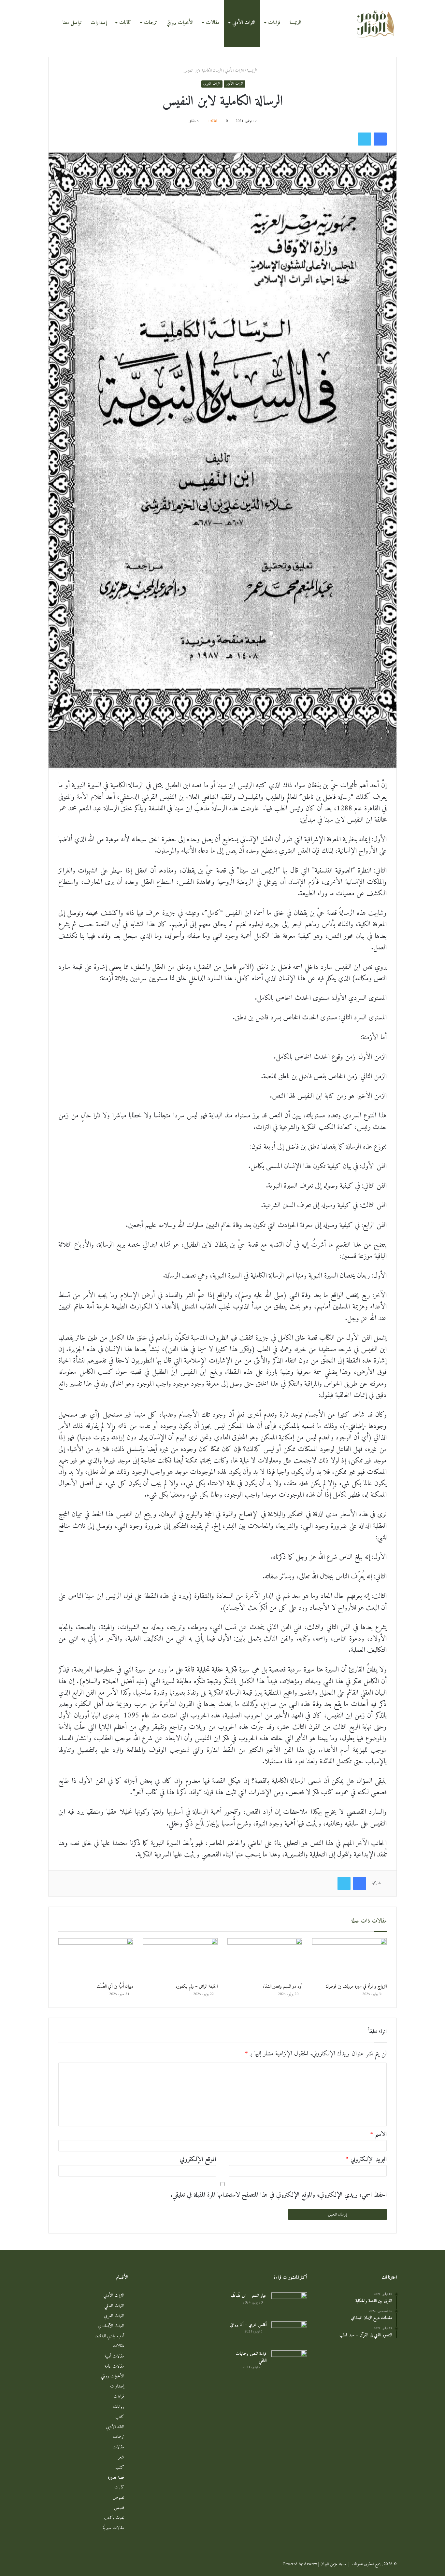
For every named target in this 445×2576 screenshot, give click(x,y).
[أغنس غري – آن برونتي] (289, 2334)
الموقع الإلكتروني (198, 2160)
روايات (119, 2407)
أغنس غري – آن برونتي (248, 2325)
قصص (119, 2508)
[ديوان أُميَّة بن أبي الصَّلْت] (96, 1959)
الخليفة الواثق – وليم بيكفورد (197, 1987)
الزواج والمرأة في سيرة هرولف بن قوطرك (356, 1987)
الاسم (378, 2135)
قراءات (274, 23)
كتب (120, 2417)
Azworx (310, 2564)
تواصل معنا (72, 23)
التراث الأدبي (244, 23)
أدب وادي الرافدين (109, 2336)
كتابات (125, 23)
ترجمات (151, 23)
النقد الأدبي (115, 2427)
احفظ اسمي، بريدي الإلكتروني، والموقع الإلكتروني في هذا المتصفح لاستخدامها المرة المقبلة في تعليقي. (279, 2195)
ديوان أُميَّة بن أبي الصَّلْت (115, 1987)
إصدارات (99, 23)
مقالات (213, 23)
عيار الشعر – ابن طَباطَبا (249, 2296)
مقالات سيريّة (113, 2528)
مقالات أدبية (114, 2356)
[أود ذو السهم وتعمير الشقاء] (265, 1959)
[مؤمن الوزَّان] (376, 23)
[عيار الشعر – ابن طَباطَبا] (289, 2305)
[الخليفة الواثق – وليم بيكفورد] (180, 1959)
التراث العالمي (114, 2306)
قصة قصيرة (116, 2478)
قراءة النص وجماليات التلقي (251, 2357)
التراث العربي (212, 84)
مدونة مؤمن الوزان (333, 2564)
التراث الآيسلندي (111, 2326)
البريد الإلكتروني (366, 2160)
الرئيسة (295, 23)
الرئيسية (253, 70)
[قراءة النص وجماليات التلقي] (289, 2363)
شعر (121, 2457)
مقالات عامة (114, 2366)
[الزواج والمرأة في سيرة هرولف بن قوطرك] (350, 1959)
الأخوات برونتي (180, 23)
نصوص (118, 2498)
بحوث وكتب (114, 2518)
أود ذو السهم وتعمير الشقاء (283, 1987)
